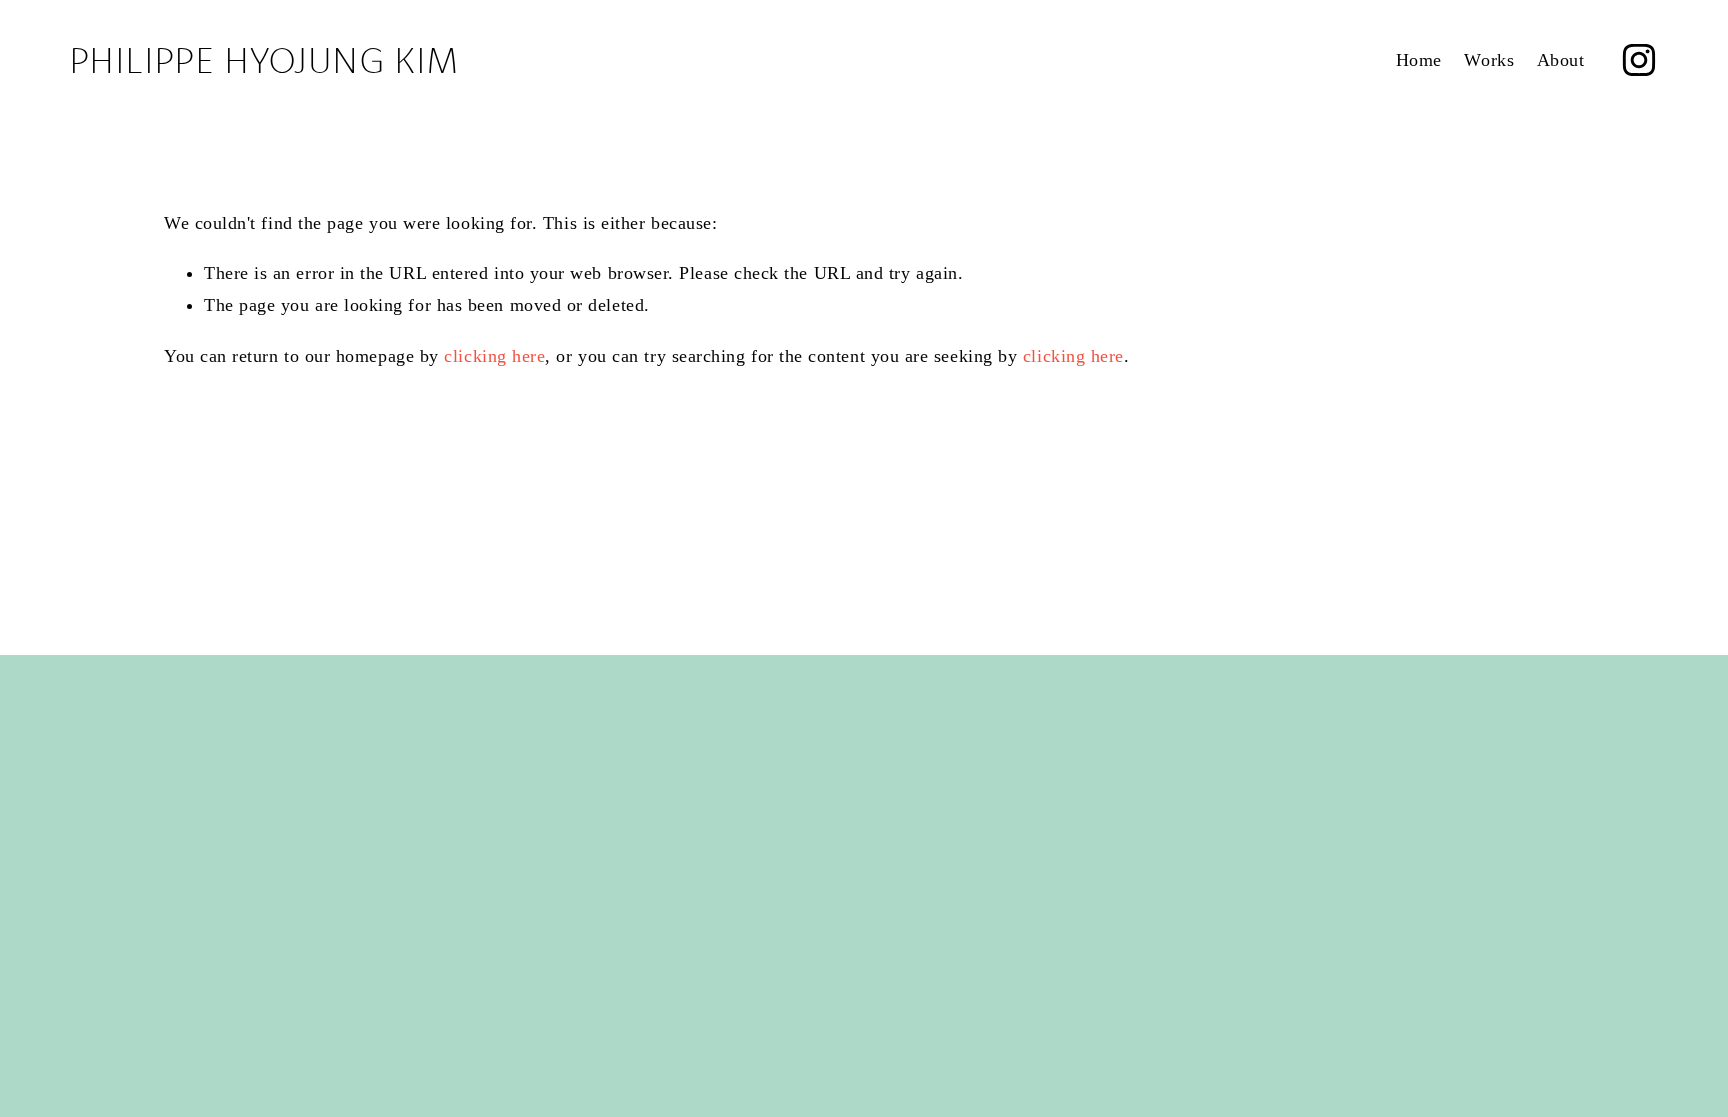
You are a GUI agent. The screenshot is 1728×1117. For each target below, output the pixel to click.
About (1561, 60)
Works (1489, 60)
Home (1419, 60)
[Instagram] (1639, 60)
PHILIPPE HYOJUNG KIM (264, 59)
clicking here (494, 356)
